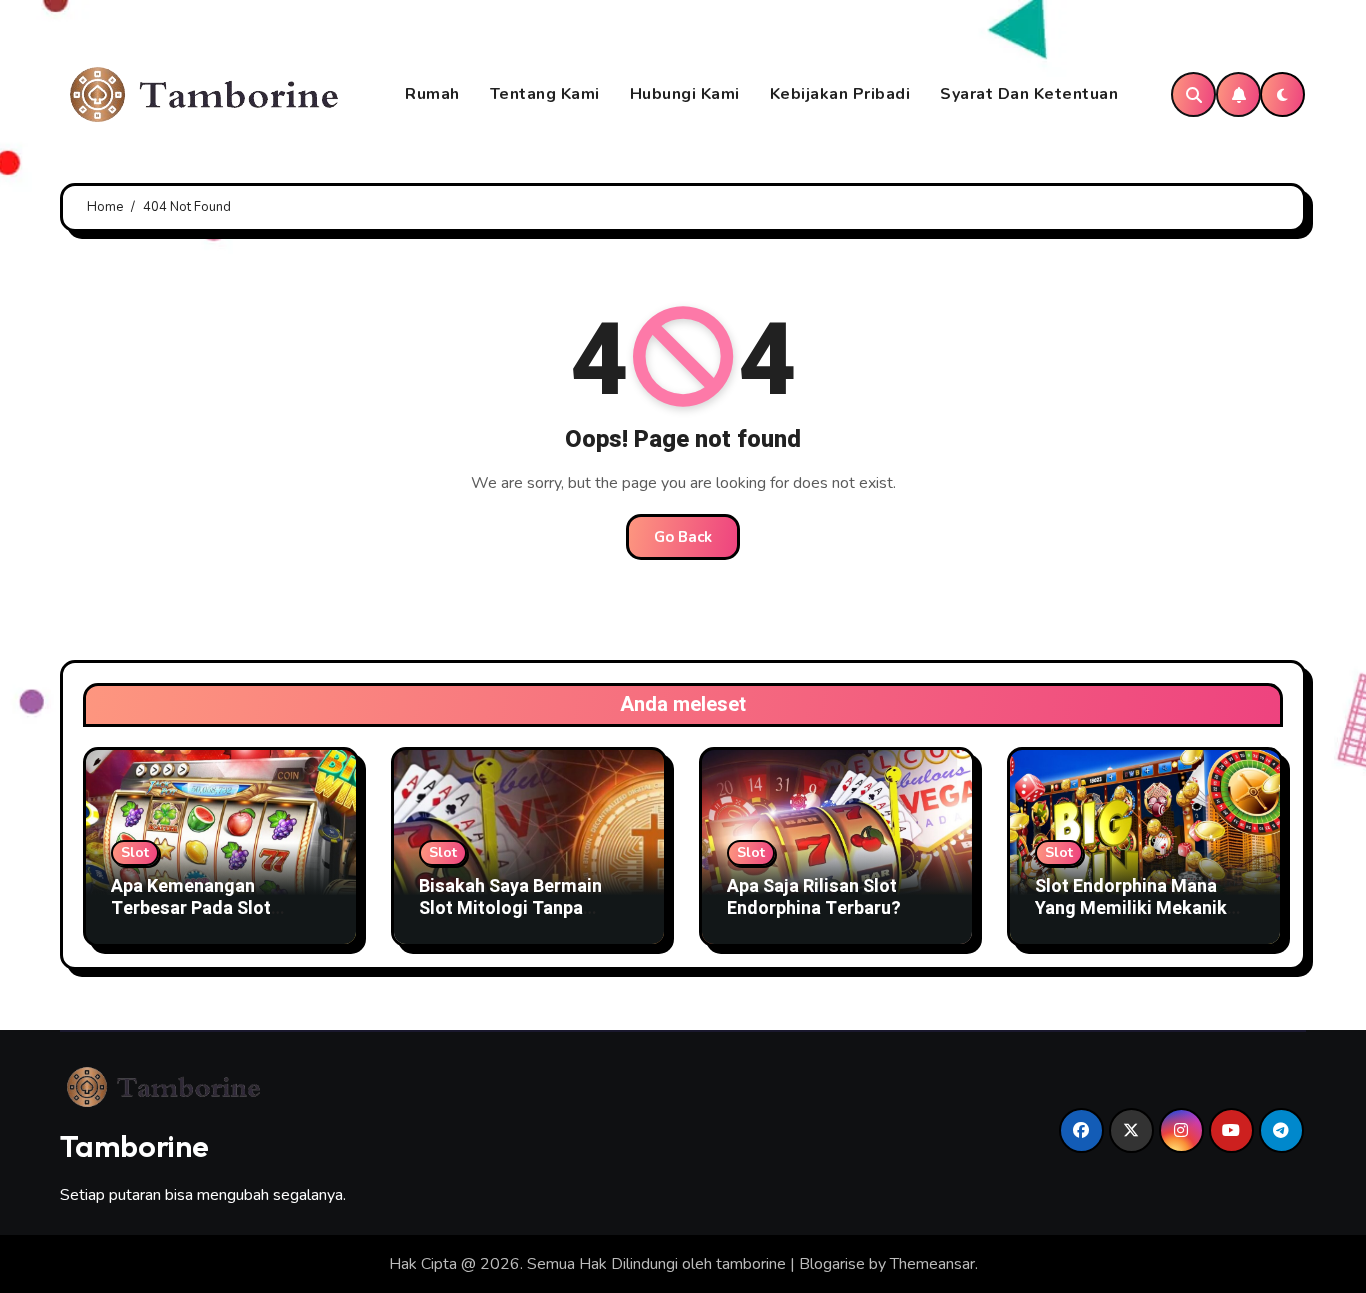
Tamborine (134, 1146)
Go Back (683, 537)
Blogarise (832, 1264)
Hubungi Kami (685, 94)
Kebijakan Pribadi (840, 94)
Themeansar (932, 1264)
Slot (135, 852)
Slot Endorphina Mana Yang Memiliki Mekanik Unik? (1131, 908)
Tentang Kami (545, 94)
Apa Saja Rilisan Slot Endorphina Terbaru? (814, 897)
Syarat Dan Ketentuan (1029, 94)
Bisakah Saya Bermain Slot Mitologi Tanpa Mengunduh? (510, 908)
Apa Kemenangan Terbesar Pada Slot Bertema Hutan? (191, 908)
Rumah (432, 94)
